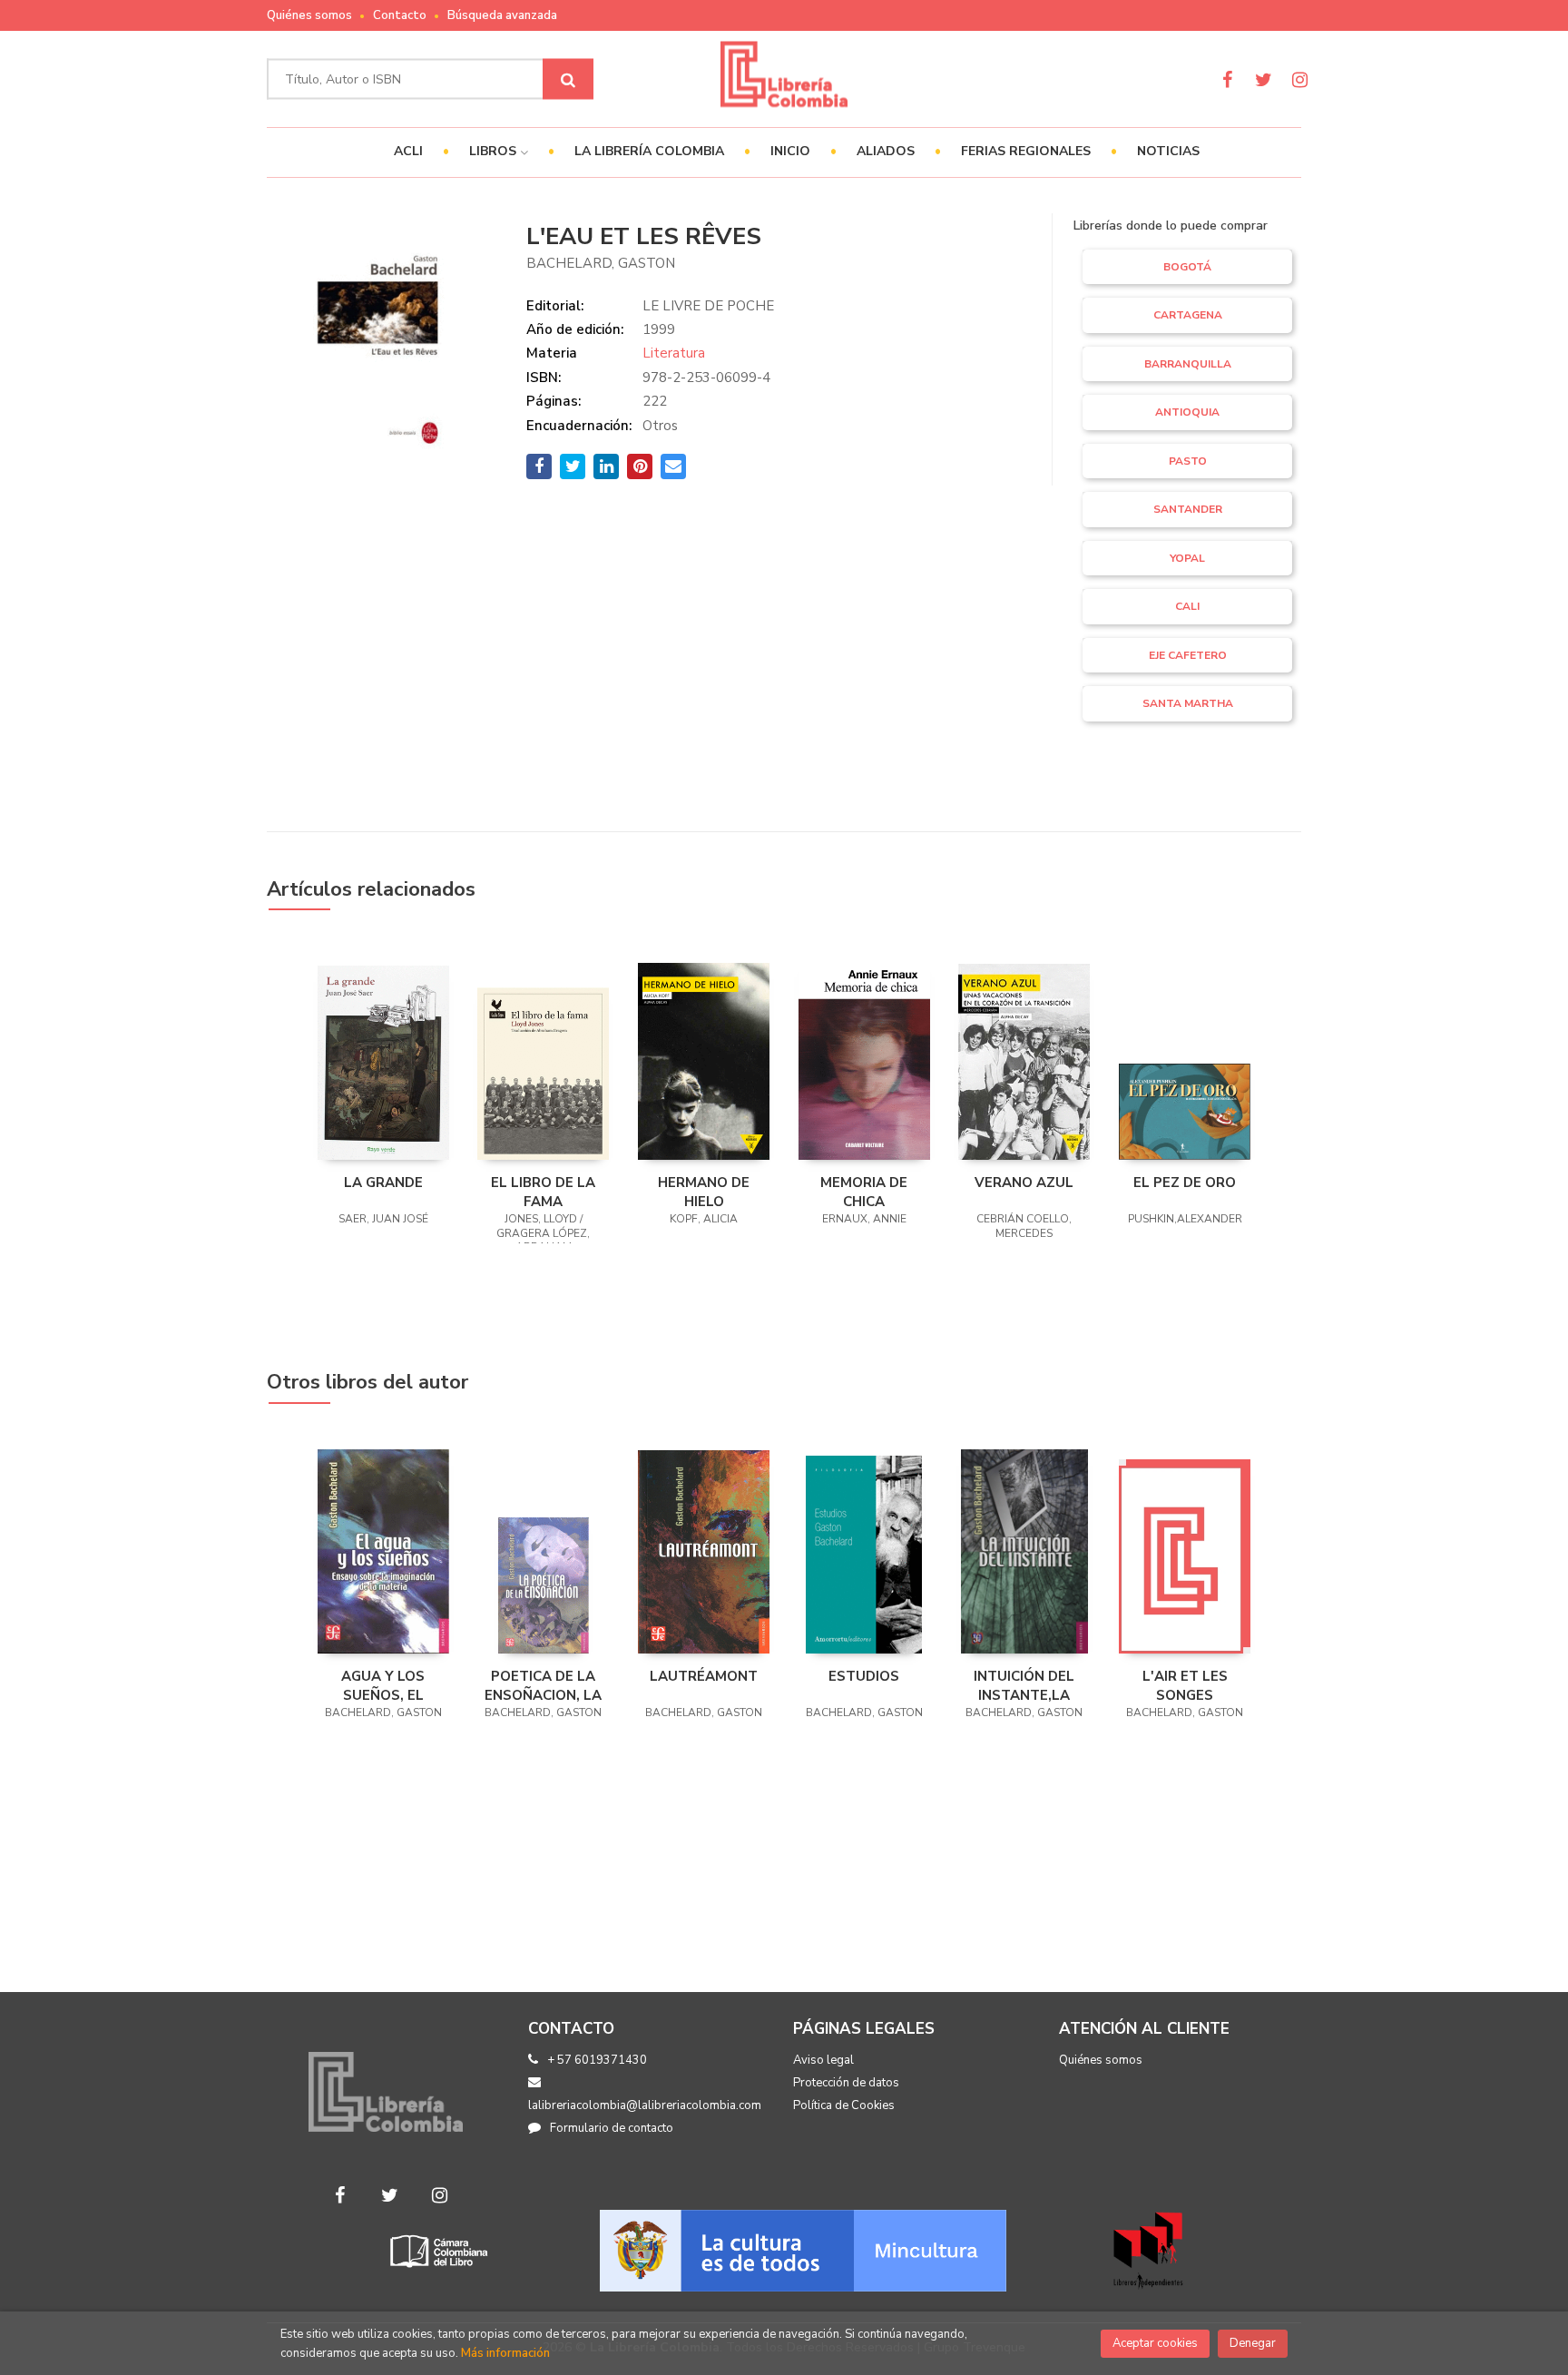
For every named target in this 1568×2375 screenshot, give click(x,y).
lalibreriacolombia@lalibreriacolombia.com (645, 2105)
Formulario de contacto (612, 2128)
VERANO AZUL (1024, 1183)
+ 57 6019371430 (597, 2060)
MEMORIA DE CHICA (864, 1192)
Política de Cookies (844, 2105)
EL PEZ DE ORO (1185, 1183)
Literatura (674, 353)
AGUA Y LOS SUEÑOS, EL (383, 1685)
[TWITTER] (1264, 79)
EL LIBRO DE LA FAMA (543, 1192)
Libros (495, 151)
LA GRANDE (383, 1183)
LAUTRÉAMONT (704, 1676)
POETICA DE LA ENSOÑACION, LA (543, 1685)
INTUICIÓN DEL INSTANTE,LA (1024, 1685)
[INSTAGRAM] (1300, 79)
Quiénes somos (309, 15)
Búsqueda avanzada (502, 15)
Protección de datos (846, 2083)
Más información (505, 2353)
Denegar (1253, 2343)
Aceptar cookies (1155, 2343)
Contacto (400, 15)
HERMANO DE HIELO (704, 1192)
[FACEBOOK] (1227, 79)
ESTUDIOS (864, 1676)
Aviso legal (823, 2060)
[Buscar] (568, 79)
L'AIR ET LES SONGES (1185, 1685)
